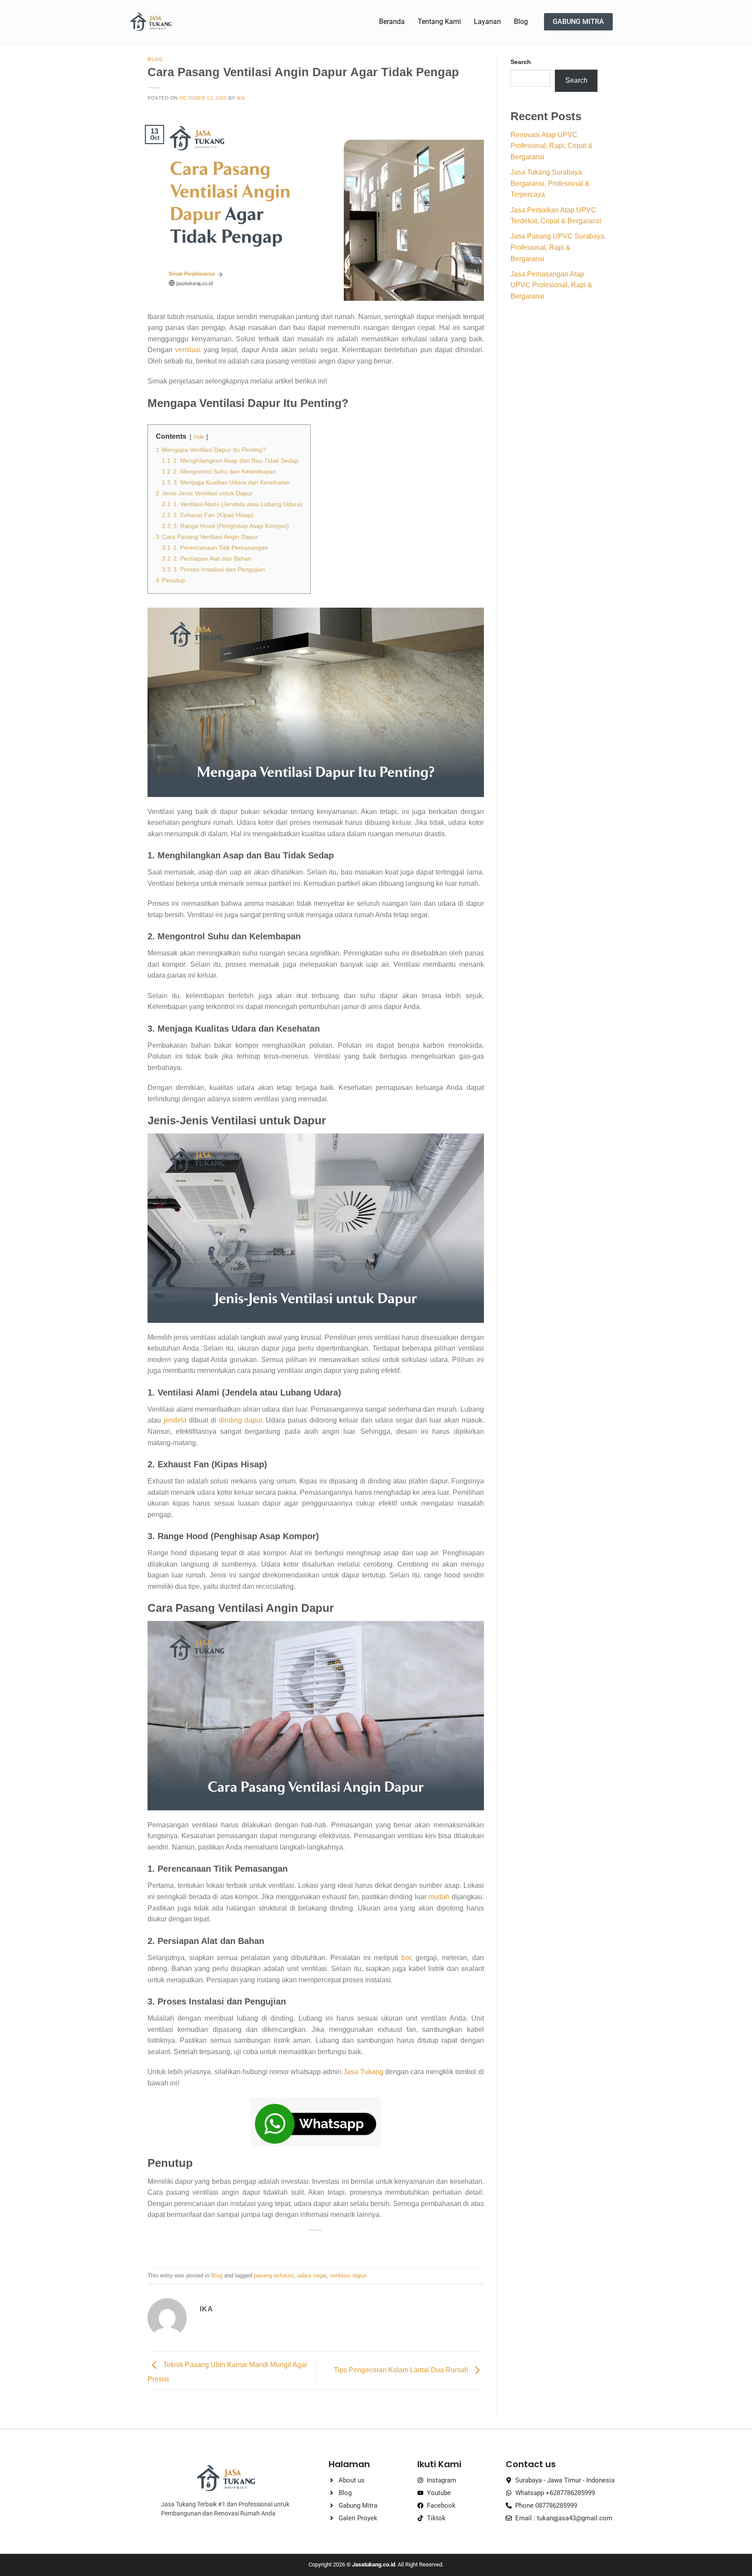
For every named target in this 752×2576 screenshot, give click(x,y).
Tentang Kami (439, 22)
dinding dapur (240, 1420)
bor (406, 1958)
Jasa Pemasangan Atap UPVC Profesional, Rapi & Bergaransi (551, 285)
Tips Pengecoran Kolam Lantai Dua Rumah (402, 2370)
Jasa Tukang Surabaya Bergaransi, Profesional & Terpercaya (550, 183)
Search (521, 62)
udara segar (312, 2275)
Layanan (487, 22)
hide (199, 437)
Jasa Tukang (362, 2072)
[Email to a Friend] (316, 2245)
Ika (241, 98)
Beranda (392, 22)
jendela (175, 1420)
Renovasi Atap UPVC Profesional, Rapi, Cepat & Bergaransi (552, 146)
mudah (439, 1897)
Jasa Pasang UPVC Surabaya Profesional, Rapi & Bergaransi (557, 247)
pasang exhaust (274, 2275)
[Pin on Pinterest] (332, 2245)
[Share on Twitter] (300, 2245)
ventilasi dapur (348, 2275)
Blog (521, 22)
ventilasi (188, 350)
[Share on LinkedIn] (347, 2245)
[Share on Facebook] (284, 2245)
